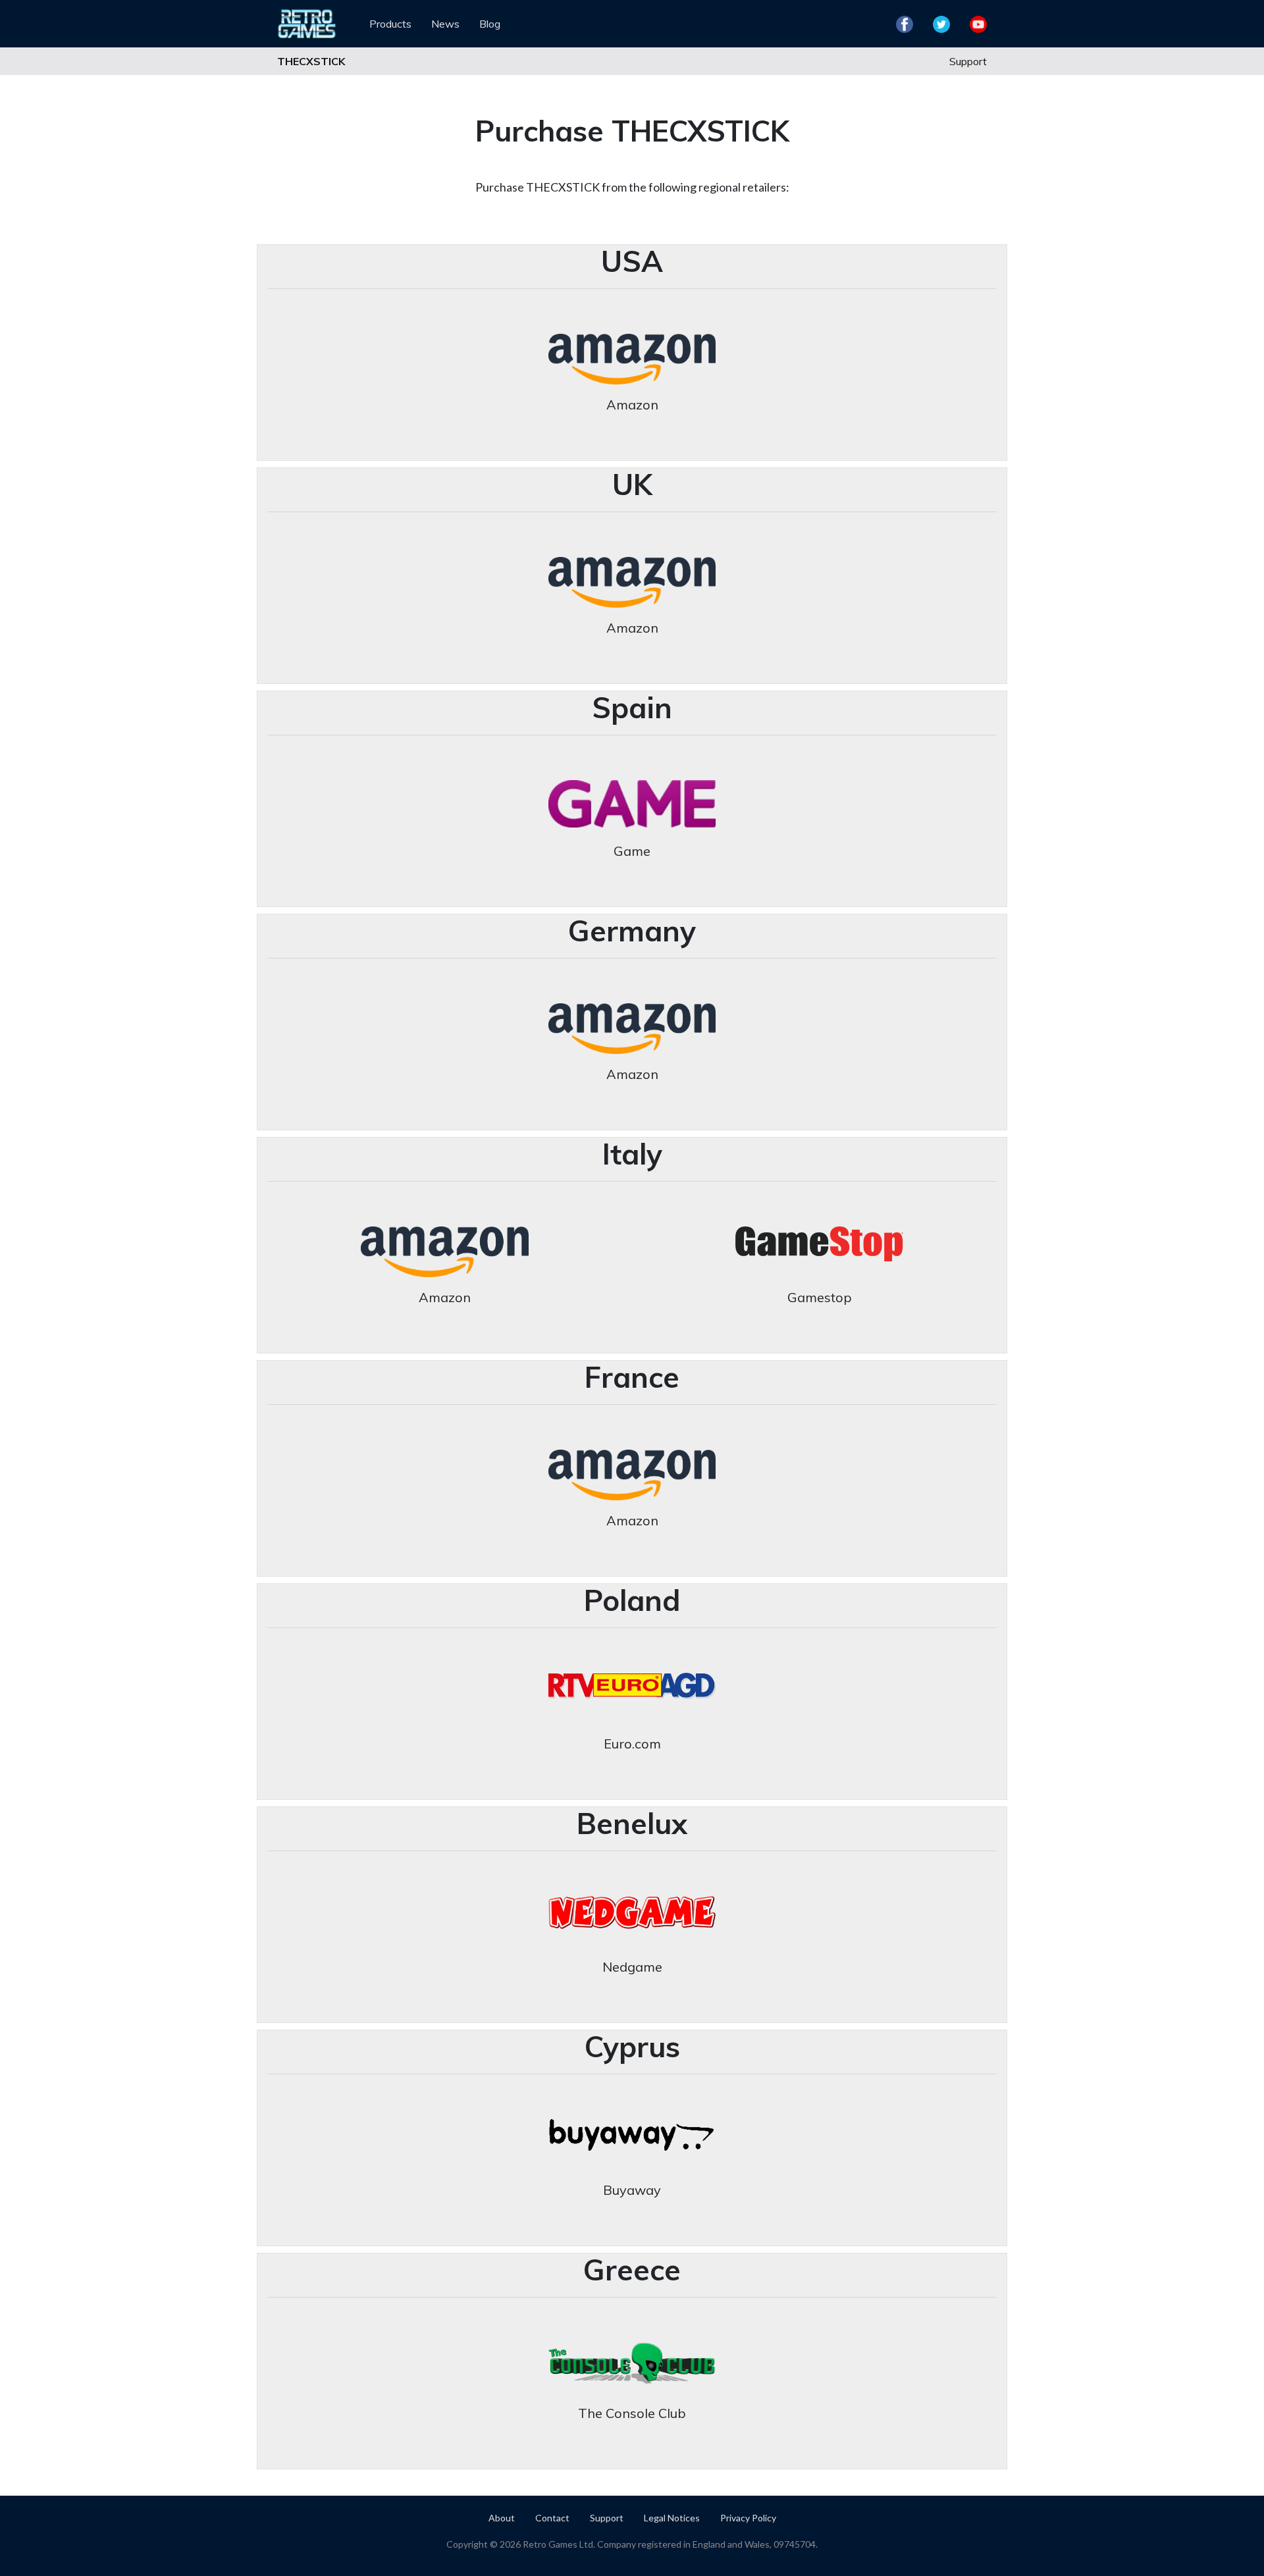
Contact (552, 2518)
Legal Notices (672, 2518)
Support (968, 61)
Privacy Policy (748, 2518)
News (445, 24)
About (502, 2518)
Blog (490, 24)
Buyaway (632, 2190)
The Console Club (632, 2413)
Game (632, 851)
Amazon (632, 405)
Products (390, 24)
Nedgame (632, 1967)
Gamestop (820, 1297)
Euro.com (632, 1744)
